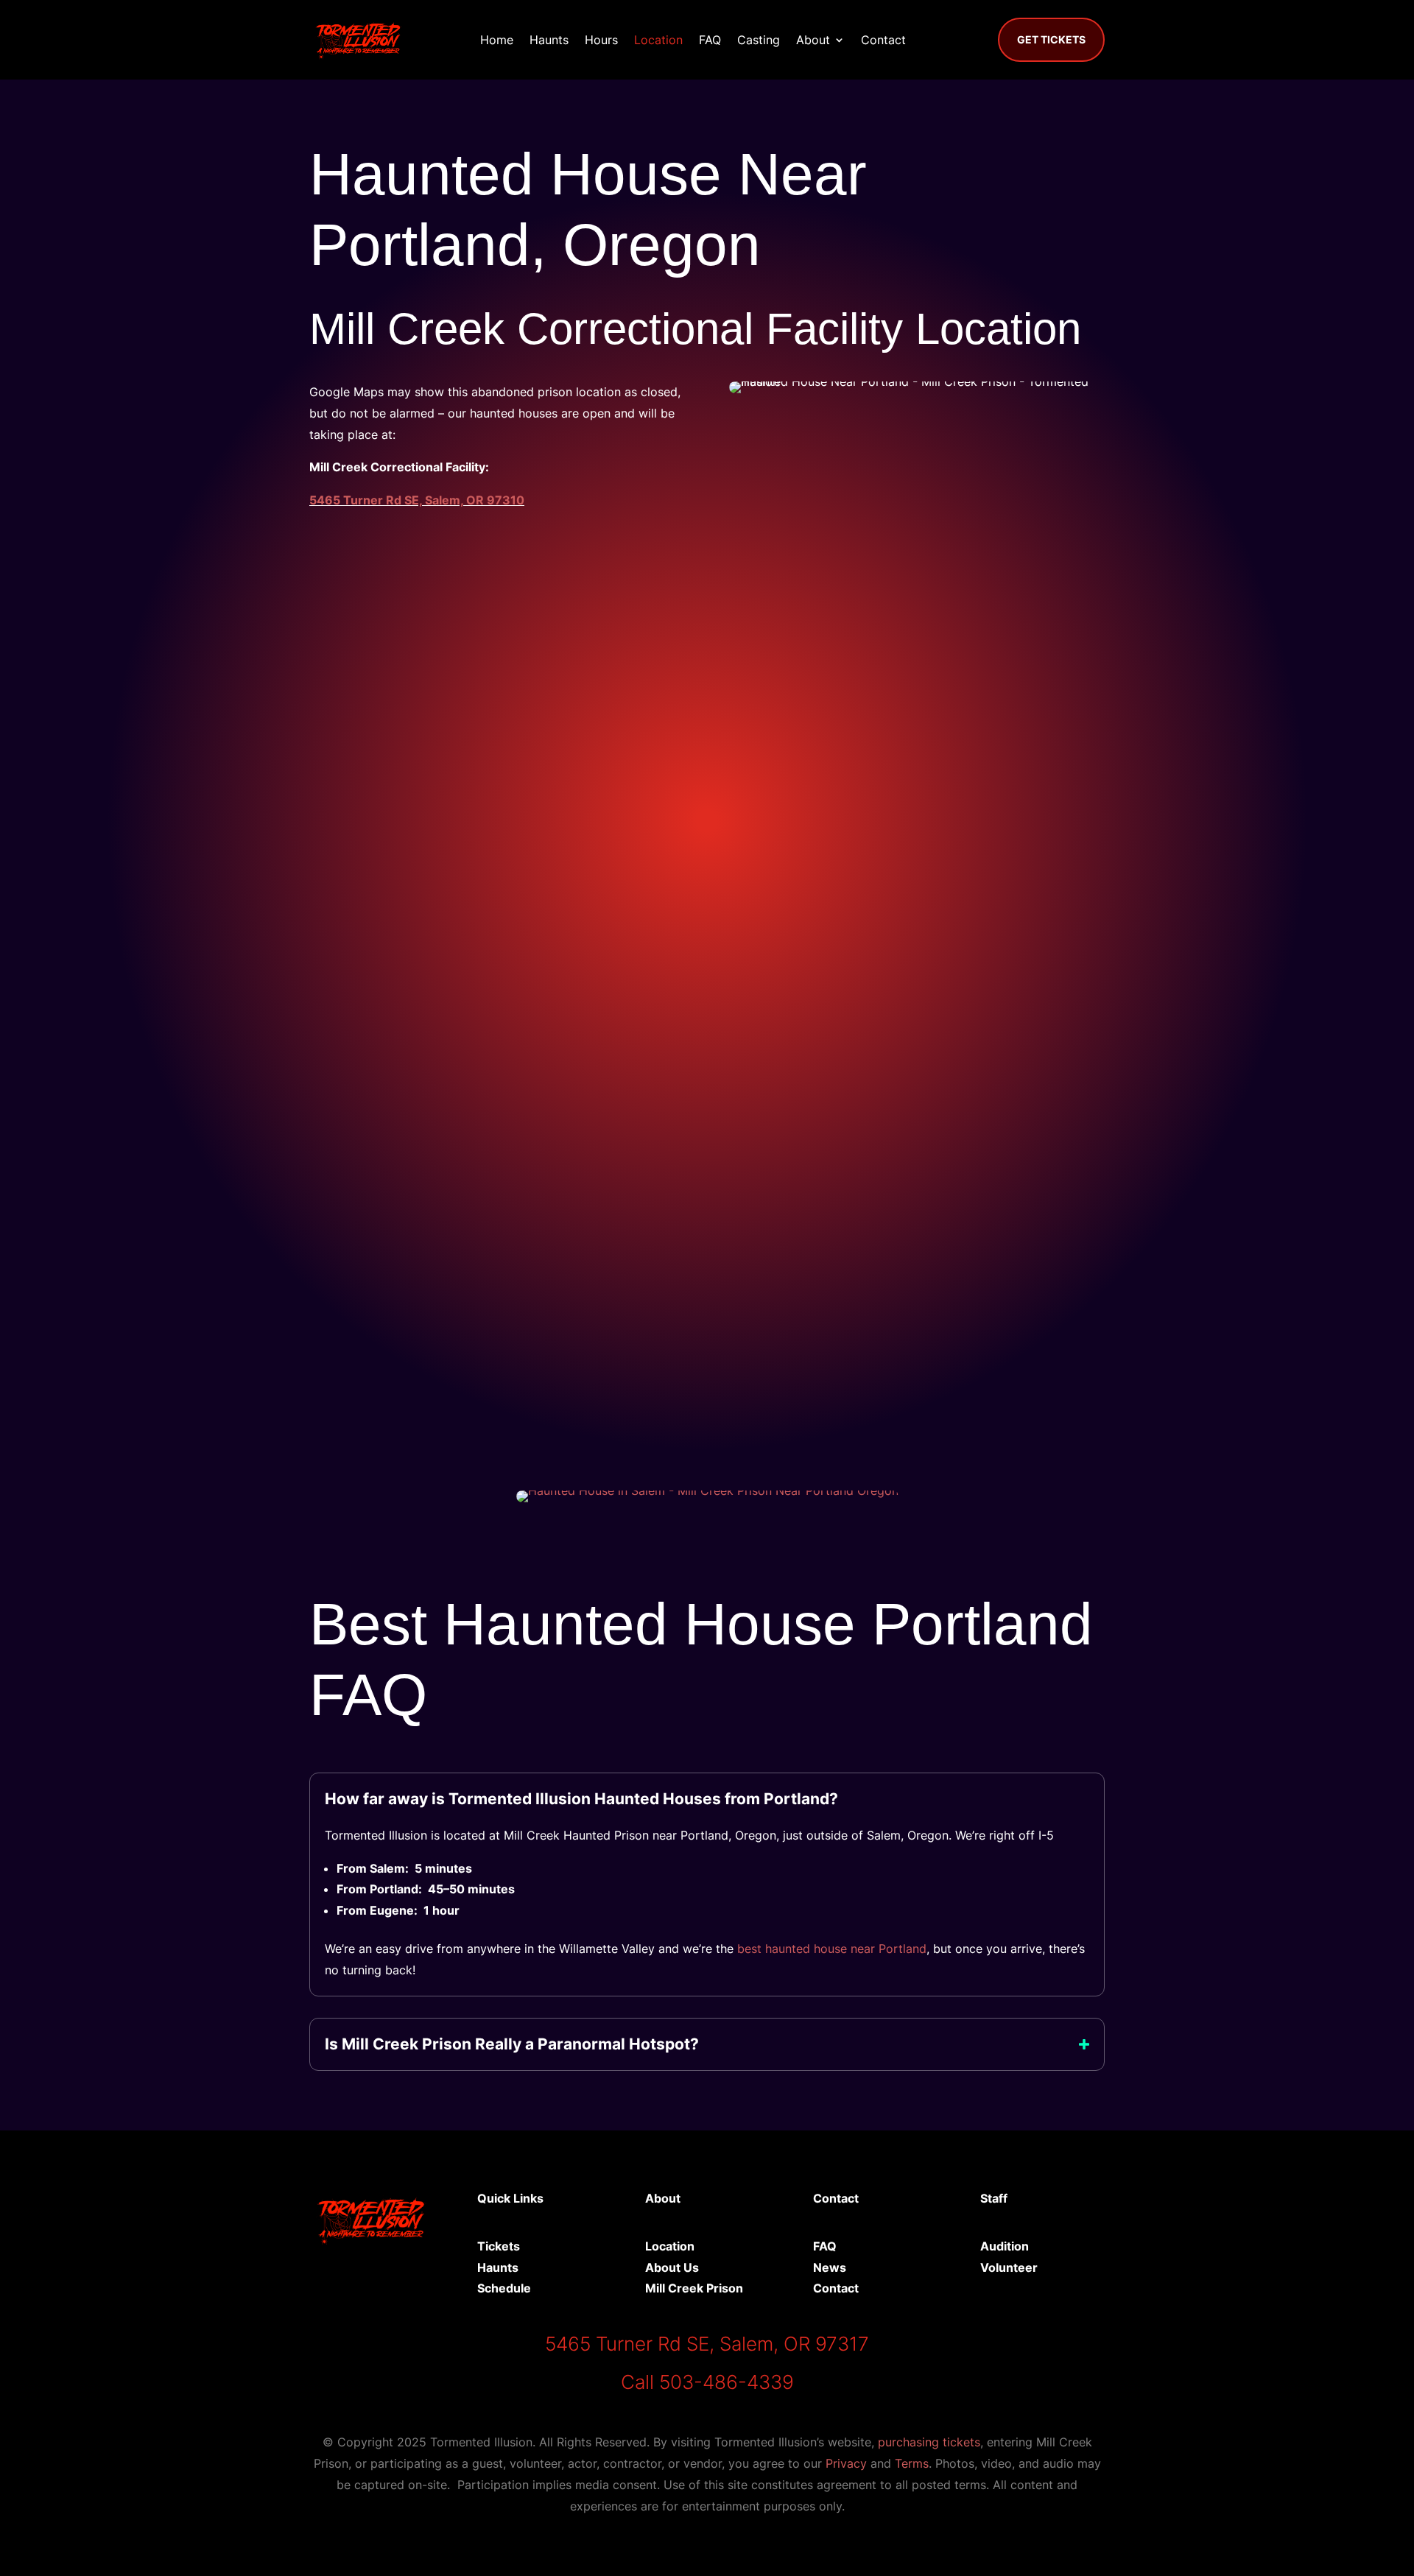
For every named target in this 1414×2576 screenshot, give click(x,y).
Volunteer (1009, 2267)
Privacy (846, 2463)
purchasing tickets (929, 2442)
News (830, 2267)
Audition (1005, 2246)
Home (497, 40)
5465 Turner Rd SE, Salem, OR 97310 (417, 500)
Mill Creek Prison (694, 2288)
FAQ (710, 40)
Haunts (549, 40)
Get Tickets (1051, 39)
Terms (912, 2463)
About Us (672, 2267)
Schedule (504, 2288)
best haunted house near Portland (832, 1949)
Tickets (499, 2246)
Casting (759, 40)
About (813, 40)
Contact (883, 40)
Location (658, 40)
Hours (601, 40)
